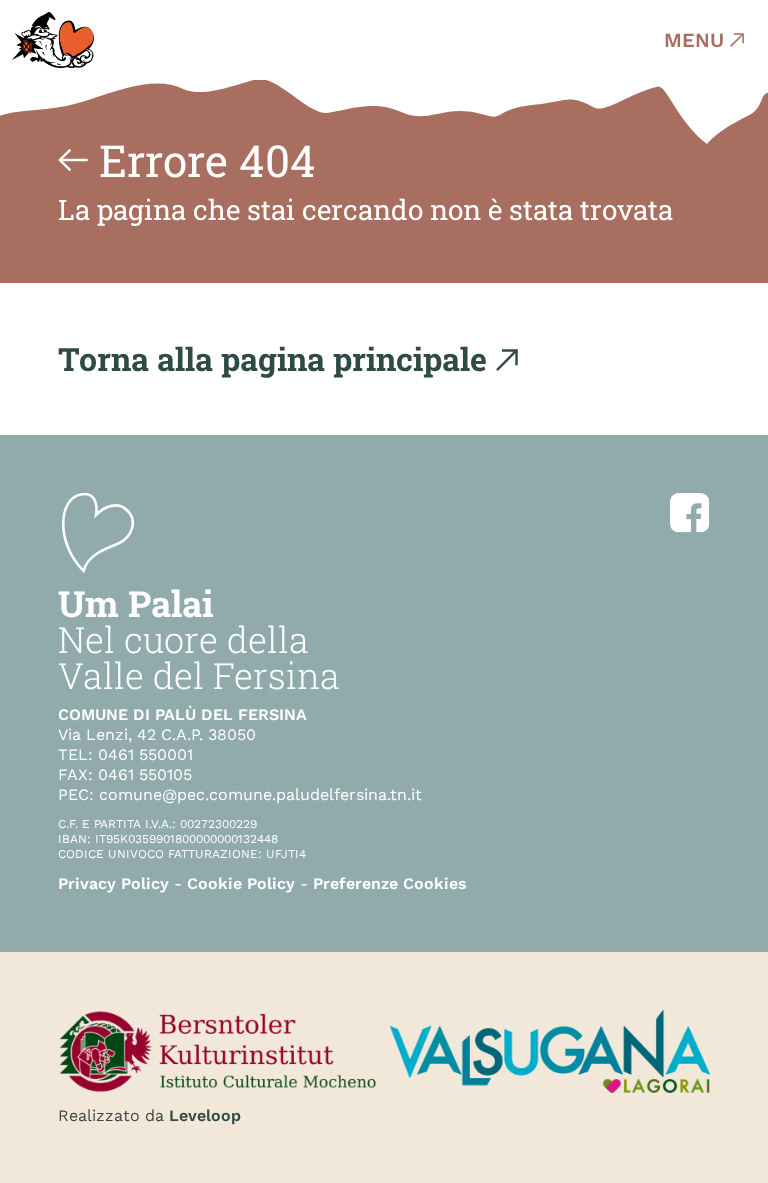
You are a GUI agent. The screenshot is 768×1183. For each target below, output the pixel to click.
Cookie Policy (241, 883)
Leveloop (205, 1115)
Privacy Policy (113, 883)
